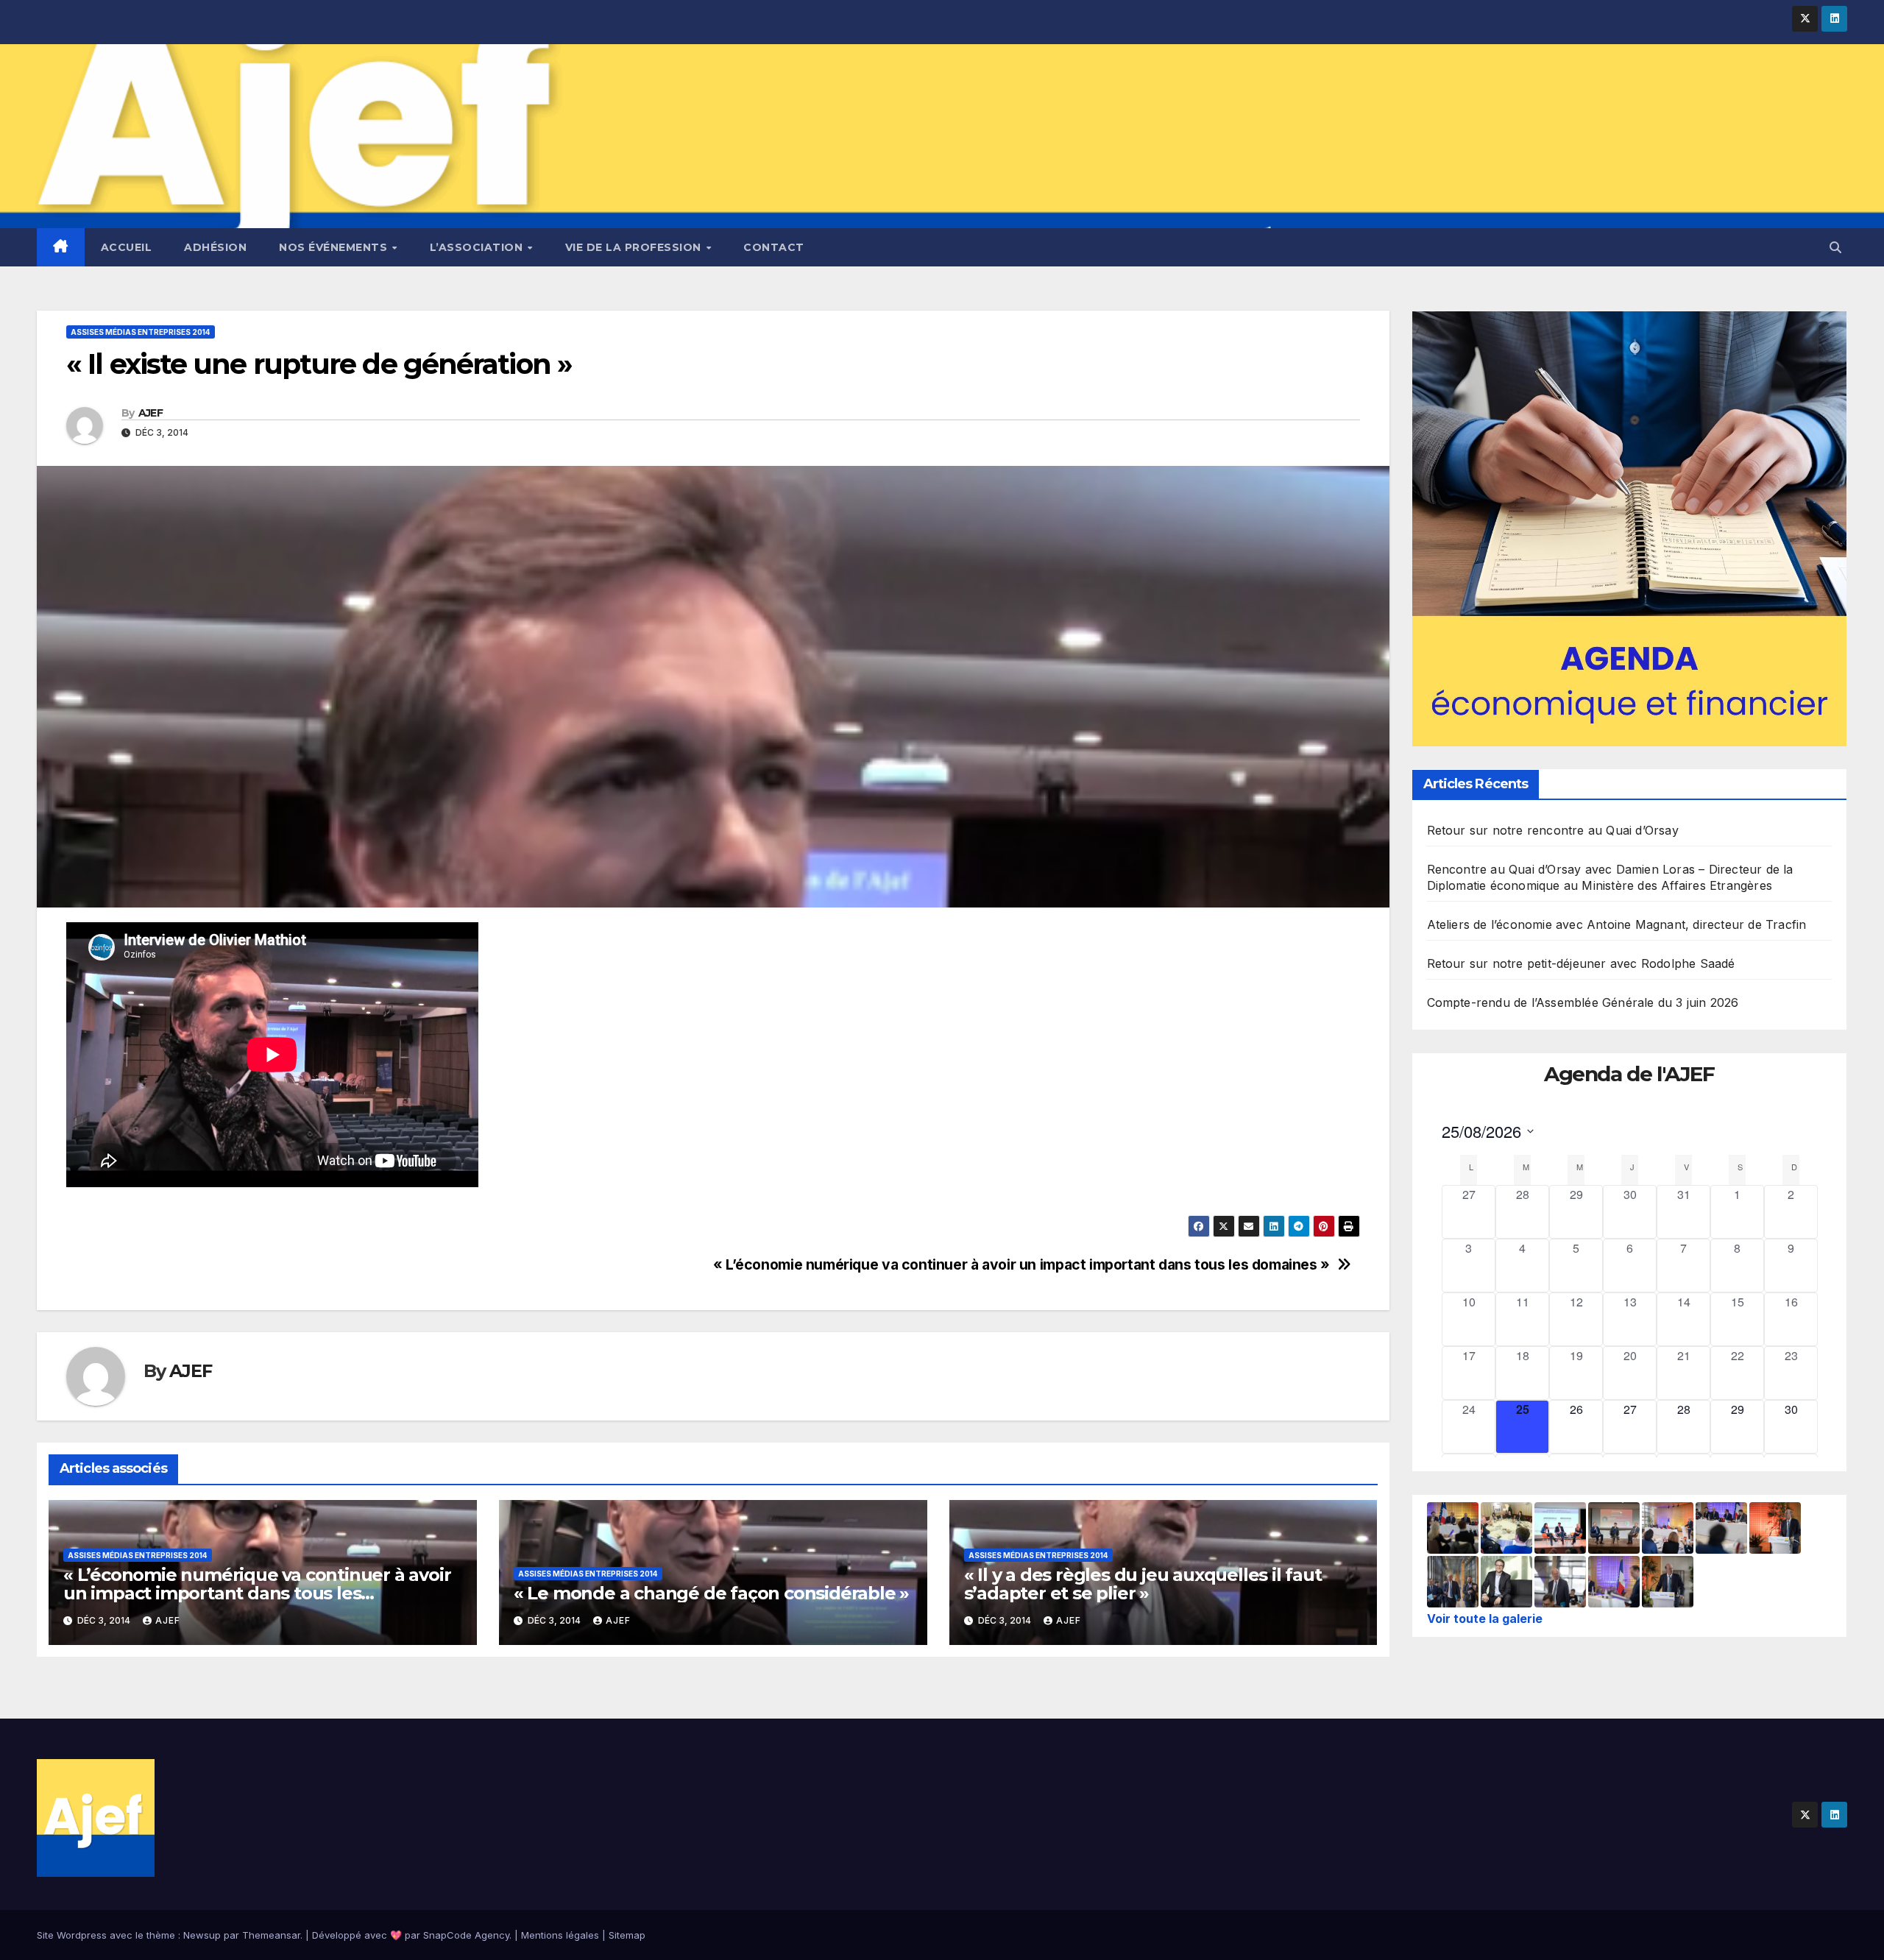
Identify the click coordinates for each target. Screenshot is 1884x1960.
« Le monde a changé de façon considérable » (711, 1593)
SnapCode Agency (466, 1935)
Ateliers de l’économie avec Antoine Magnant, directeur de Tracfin (1617, 925)
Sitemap (627, 1935)
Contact (774, 247)
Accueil (127, 247)
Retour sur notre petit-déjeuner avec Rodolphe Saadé (1581, 964)
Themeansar (271, 1935)
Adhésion (215, 247)
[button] (1835, 247)
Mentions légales (560, 1935)
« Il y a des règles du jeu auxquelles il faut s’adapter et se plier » (1143, 1584)
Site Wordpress (72, 1935)
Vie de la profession (635, 247)
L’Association (478, 247)
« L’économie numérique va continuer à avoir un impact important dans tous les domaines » (1021, 1265)
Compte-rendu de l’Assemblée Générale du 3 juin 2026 (1583, 1003)
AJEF (150, 413)
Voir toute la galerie (1485, 1618)
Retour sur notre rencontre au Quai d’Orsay (1553, 831)
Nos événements (335, 247)
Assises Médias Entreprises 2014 (141, 332)
